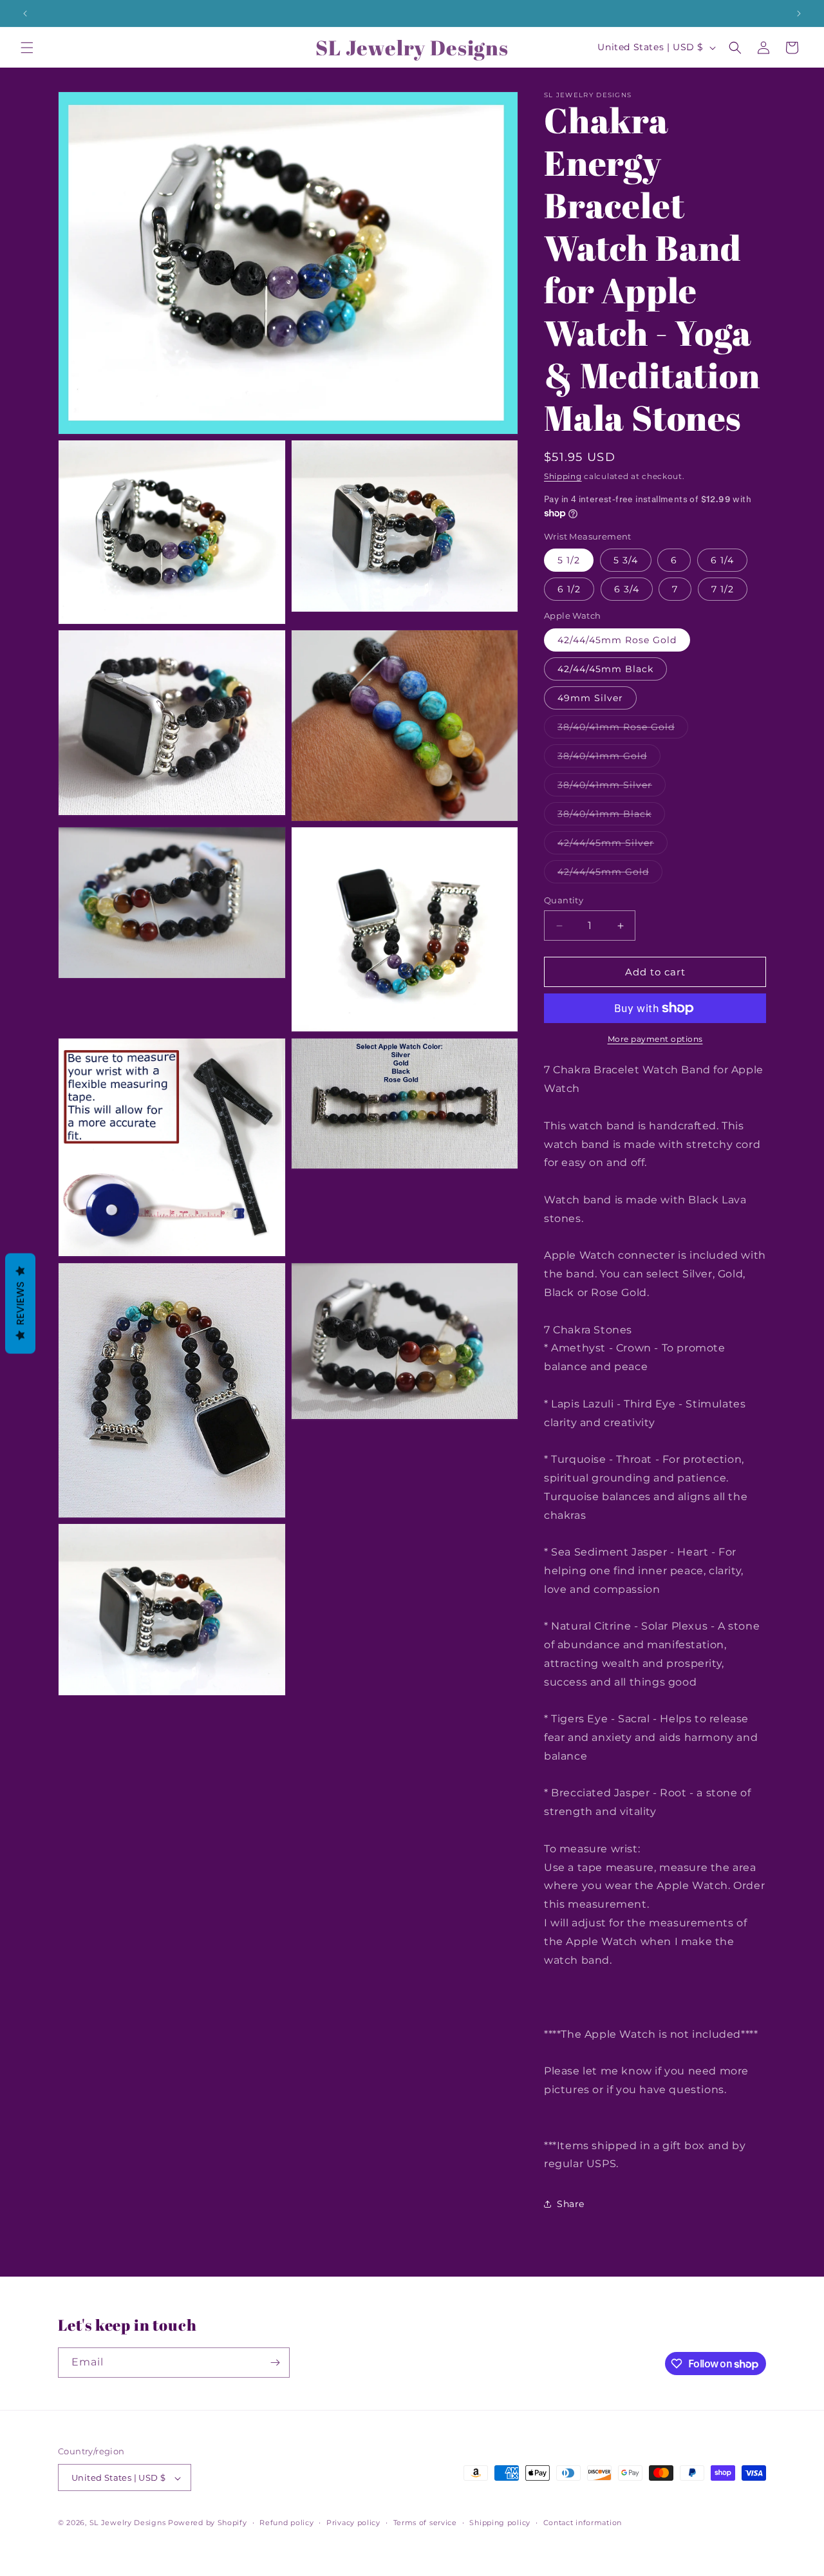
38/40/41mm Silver (612, 787)
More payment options (655, 1039)
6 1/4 (722, 560)
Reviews (20, 1303)
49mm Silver (590, 698)
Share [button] (571, 2204)
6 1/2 (569, 589)
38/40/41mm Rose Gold (623, 729)
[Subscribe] (275, 2363)
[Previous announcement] (25, 14)
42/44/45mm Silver (613, 845)
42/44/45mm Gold (610, 874)
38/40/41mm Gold (609, 758)
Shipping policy (500, 2523)
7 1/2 (723, 589)
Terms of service (425, 2523)
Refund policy (286, 2523)
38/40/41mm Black (611, 816)
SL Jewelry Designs (128, 2523)
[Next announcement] (799, 14)
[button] (27, 48)
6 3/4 (627, 589)
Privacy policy (353, 2523)
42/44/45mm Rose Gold (617, 640)
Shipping (563, 476)
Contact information (583, 2523)
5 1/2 (569, 560)
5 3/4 (626, 560)
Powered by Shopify (208, 2523)
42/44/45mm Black (605, 669)
